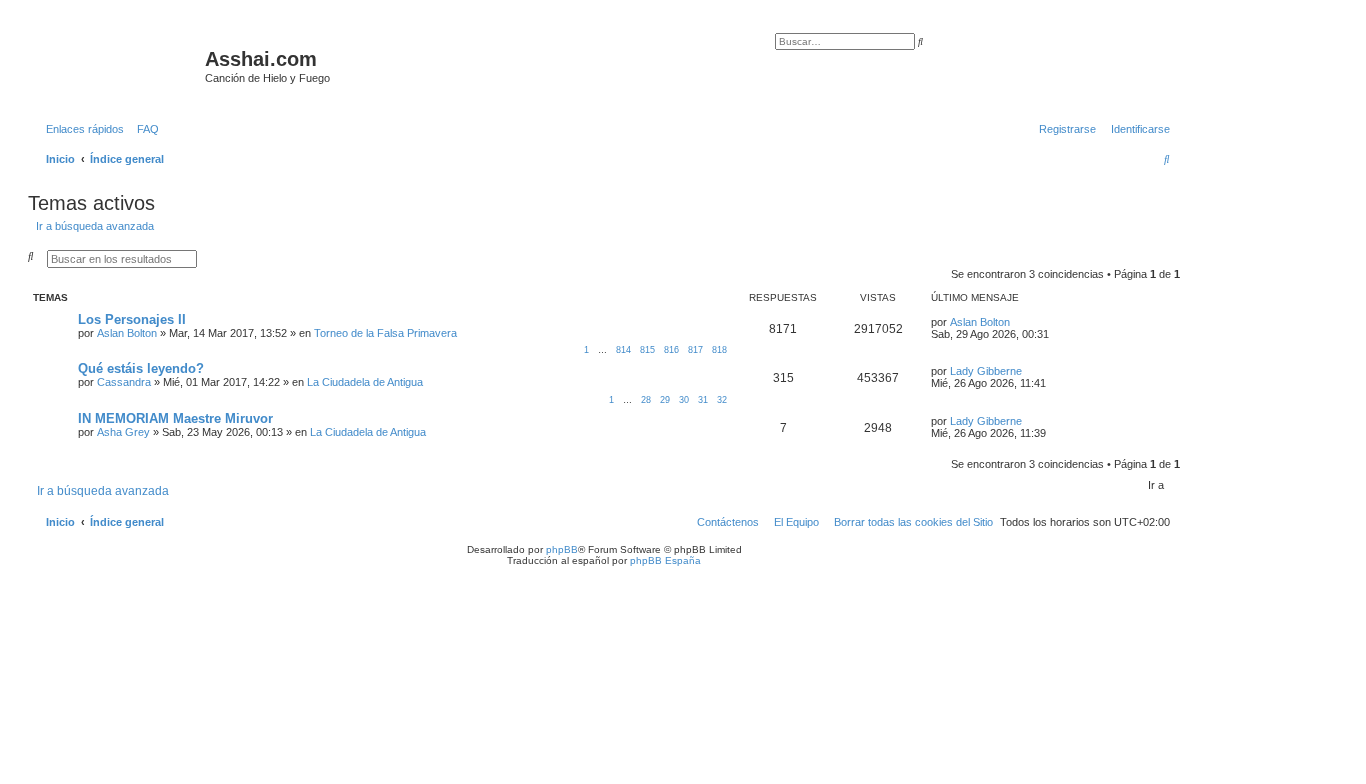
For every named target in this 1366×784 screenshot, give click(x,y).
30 (684, 400)
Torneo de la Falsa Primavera (385, 333)
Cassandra (124, 382)
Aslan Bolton (127, 333)
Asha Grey (123, 432)
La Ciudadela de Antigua (365, 382)
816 (671, 350)
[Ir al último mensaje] (1017, 322)
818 (719, 350)
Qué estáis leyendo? (141, 368)
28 (646, 400)
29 (665, 400)
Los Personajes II (132, 319)
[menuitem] (144, 129)
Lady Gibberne (986, 371)
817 (695, 350)
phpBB (562, 549)
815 (647, 350)
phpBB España (665, 560)
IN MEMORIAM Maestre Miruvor (175, 418)
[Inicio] (119, 65)
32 (722, 400)
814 (623, 350)
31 (703, 400)
